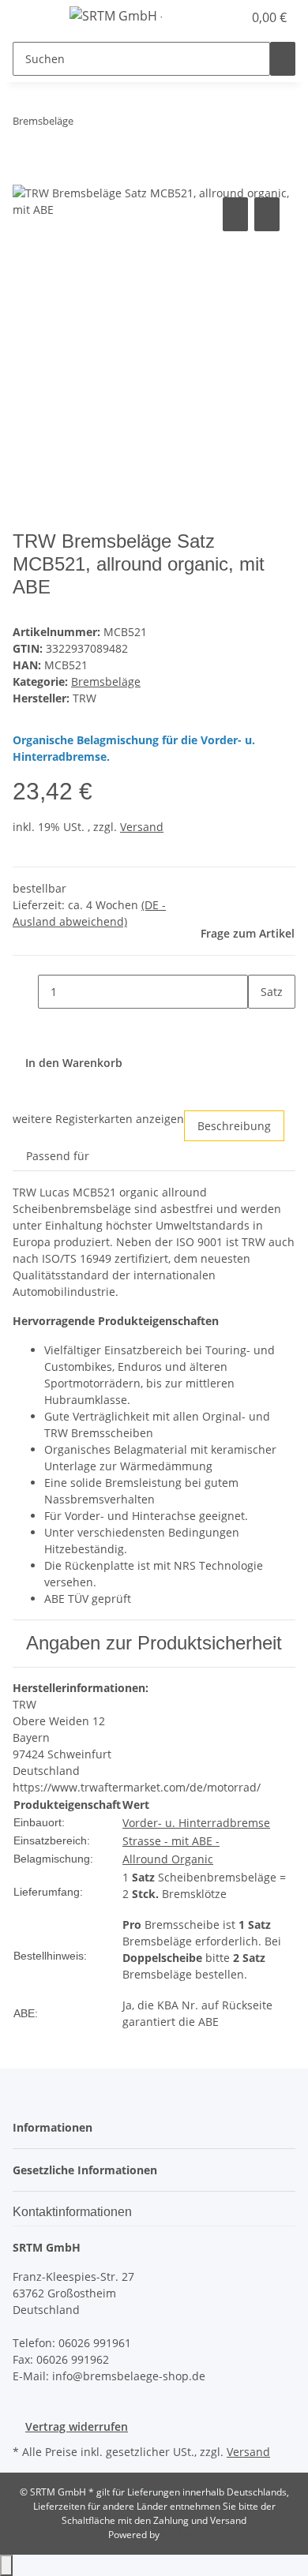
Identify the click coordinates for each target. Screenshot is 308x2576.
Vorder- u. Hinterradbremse (196, 1823)
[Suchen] (283, 59)
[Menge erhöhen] (261, 1026)
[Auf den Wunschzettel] (267, 214)
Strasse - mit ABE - (171, 1841)
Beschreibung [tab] (234, 1126)
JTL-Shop (181, 2535)
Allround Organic (168, 1859)
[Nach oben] (6, 2565)
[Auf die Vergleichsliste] (235, 214)
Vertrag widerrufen (77, 2426)
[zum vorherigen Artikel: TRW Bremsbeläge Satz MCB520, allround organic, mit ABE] (86, 124)
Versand (142, 827)
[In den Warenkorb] (25, 176)
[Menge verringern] (25, 992)
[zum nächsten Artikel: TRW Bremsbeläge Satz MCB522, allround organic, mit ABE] (115, 124)
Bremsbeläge (106, 681)
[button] (213, 17)
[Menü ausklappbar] (32, 18)
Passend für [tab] (58, 1156)
